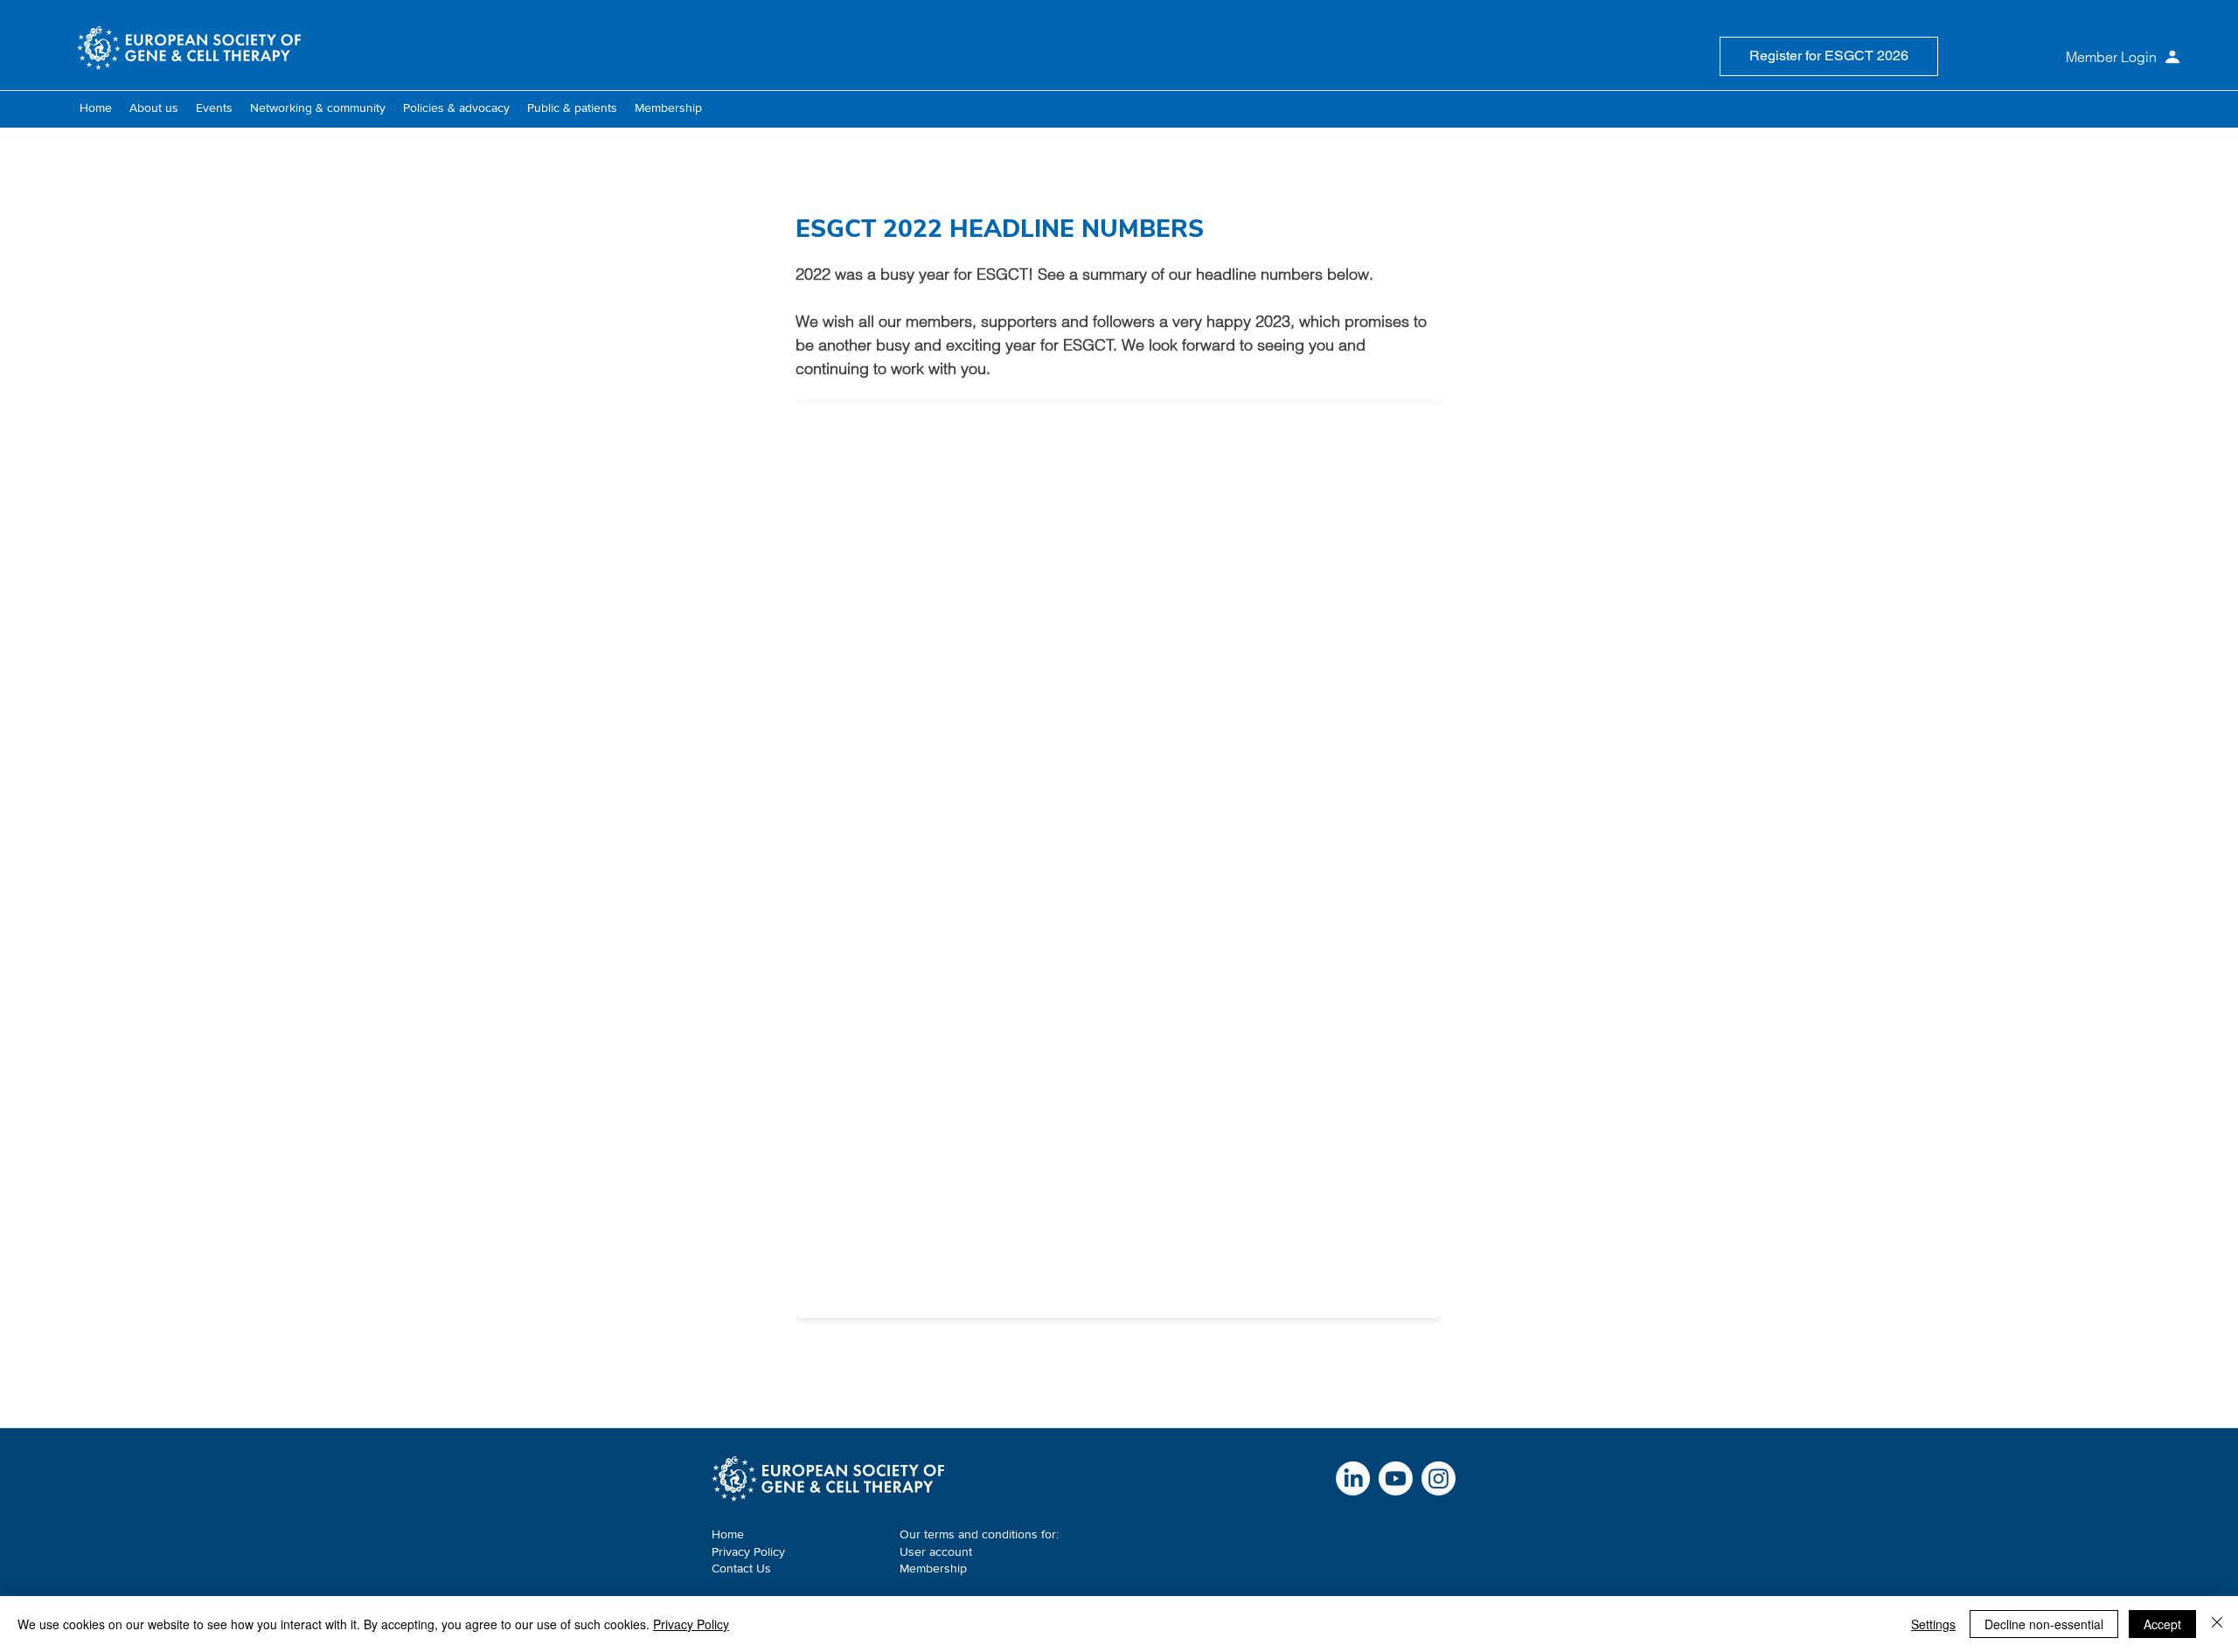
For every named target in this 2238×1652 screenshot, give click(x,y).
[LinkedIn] (1353, 1478)
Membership (933, 1568)
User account (936, 1551)
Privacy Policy (748, 1551)
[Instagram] (1439, 1478)
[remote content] (1119, 855)
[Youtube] (1396, 1478)
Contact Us (741, 1568)
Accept (2162, 1624)
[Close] (2217, 1624)
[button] (154, 108)
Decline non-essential (2044, 1624)
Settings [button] (1933, 1624)
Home (728, 1534)
